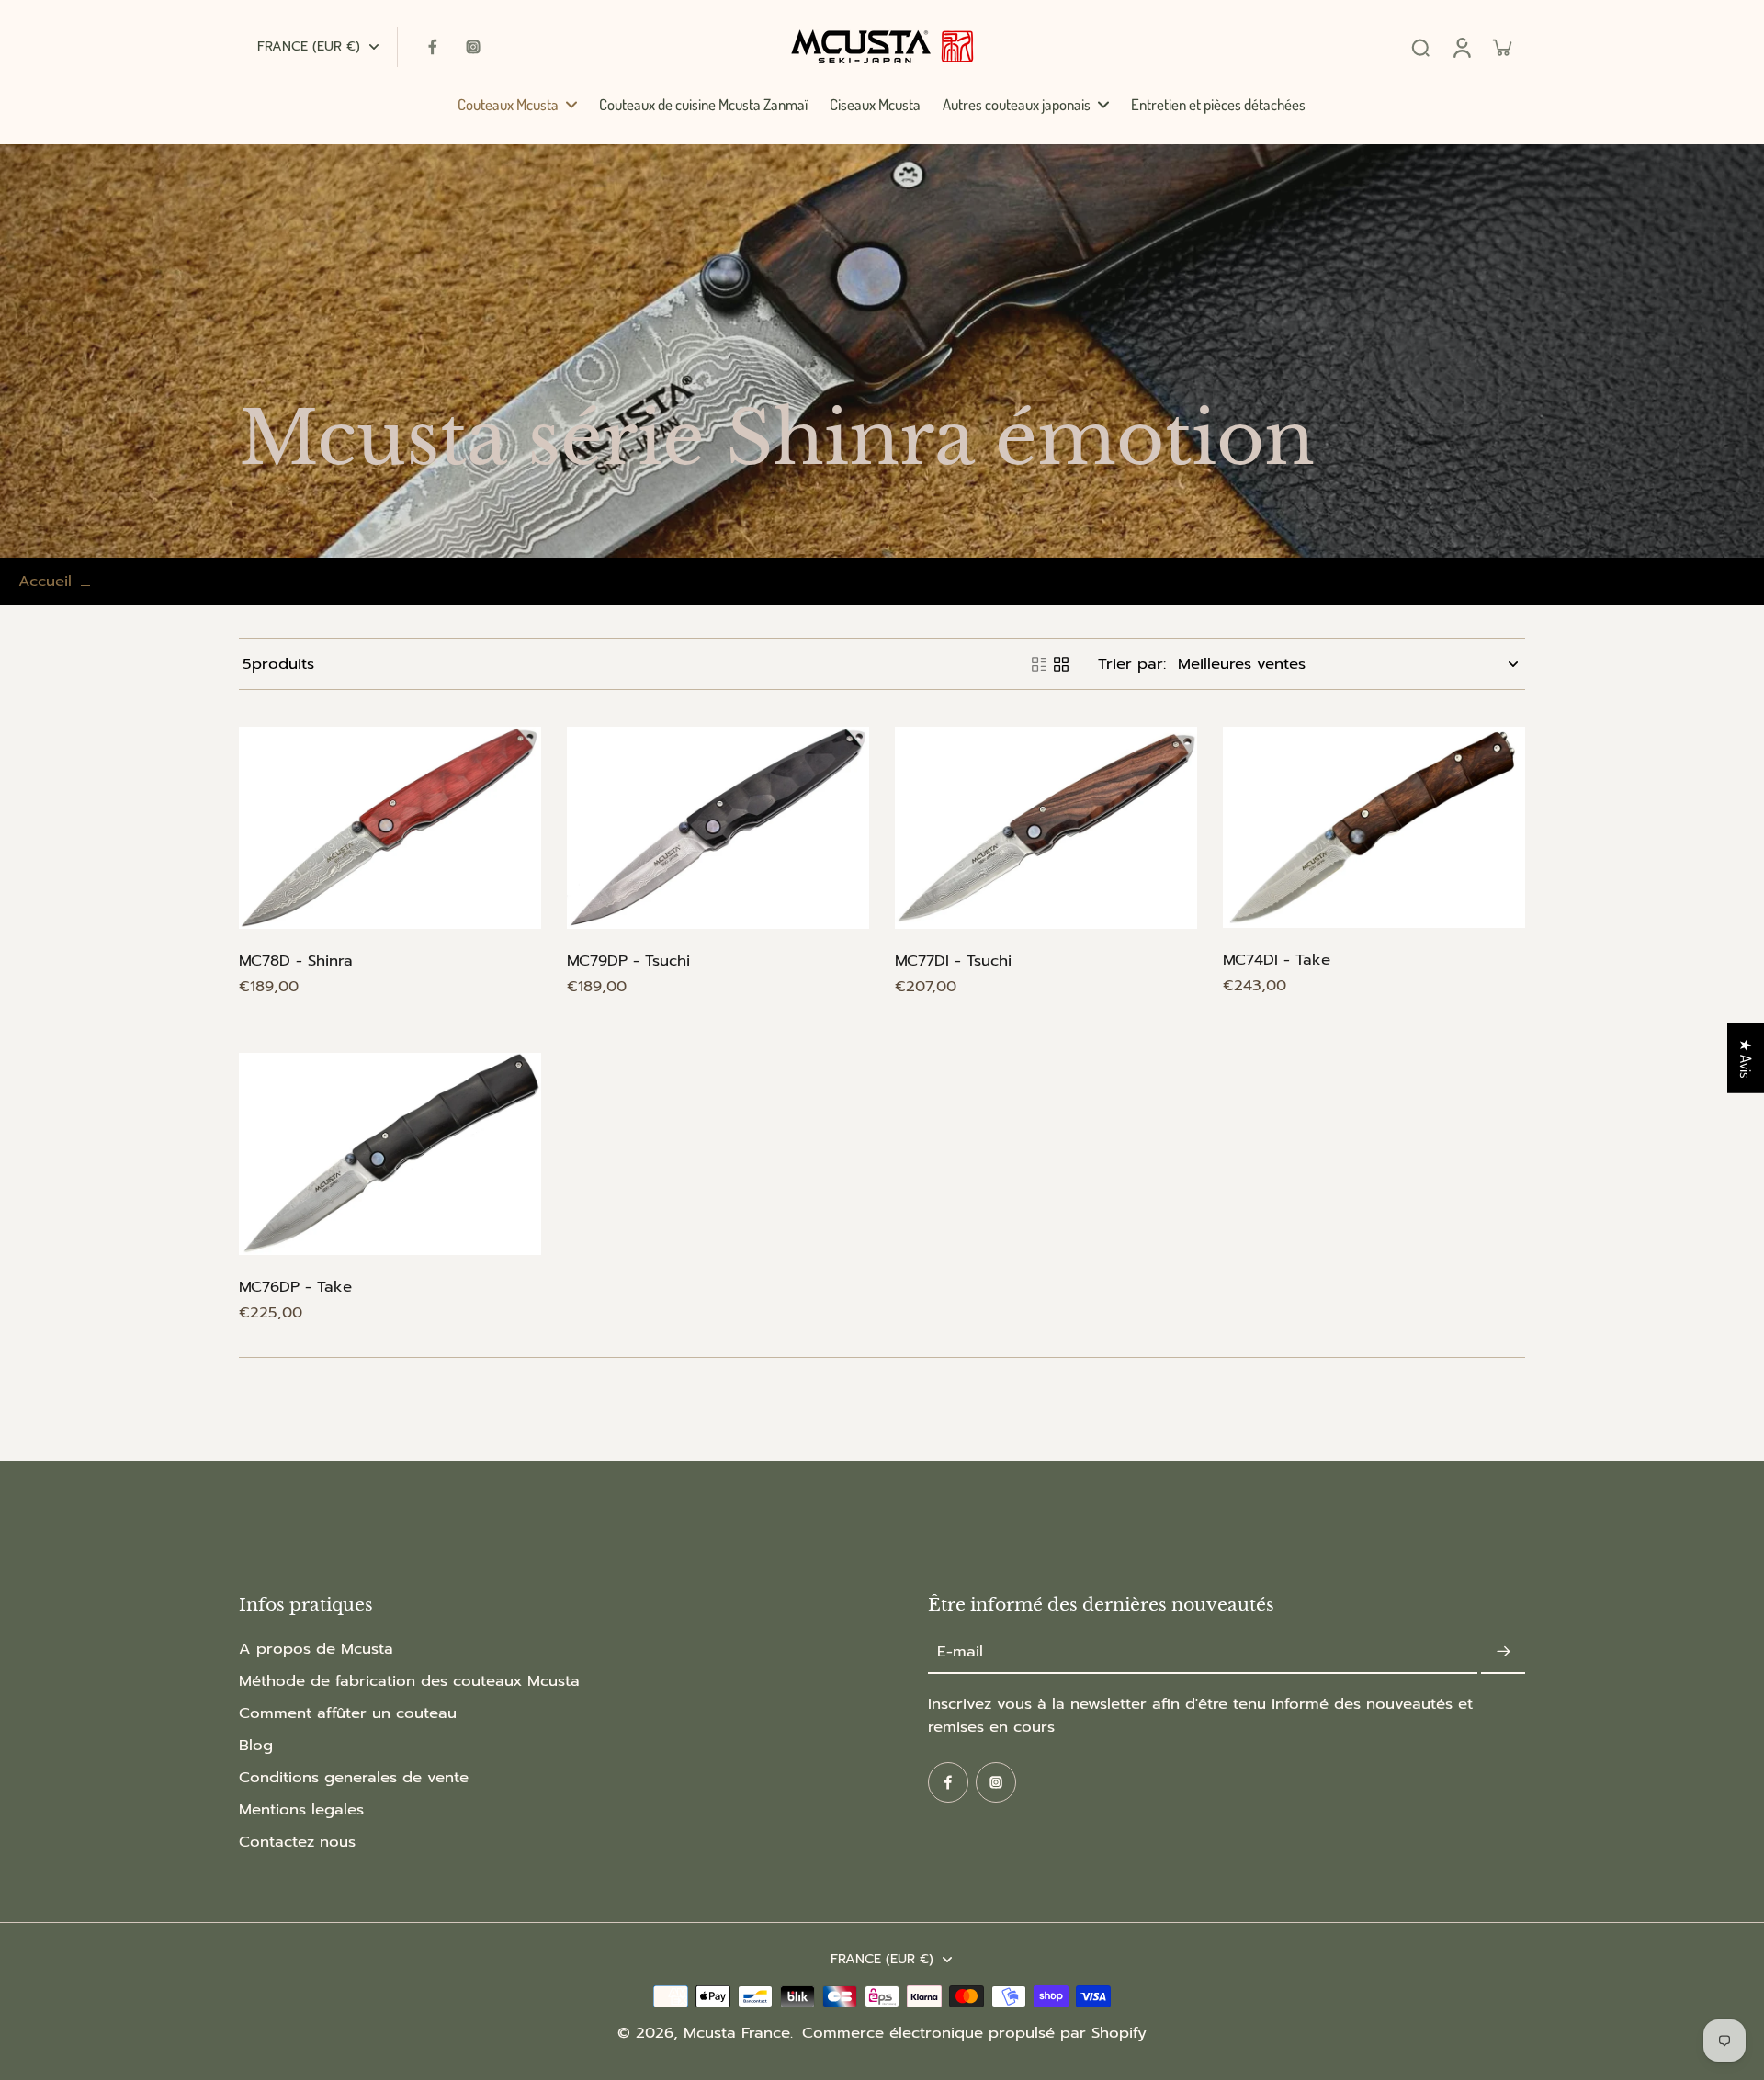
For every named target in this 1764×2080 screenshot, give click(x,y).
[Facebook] (433, 47)
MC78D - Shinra (296, 961)
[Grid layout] (1061, 664)
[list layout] (1039, 664)
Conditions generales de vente (354, 1777)
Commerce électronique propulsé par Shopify (974, 2033)
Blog (256, 1745)
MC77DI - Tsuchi (953, 961)
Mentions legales (301, 1809)
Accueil (45, 581)
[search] (1420, 47)
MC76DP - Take (295, 1287)
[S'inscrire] (1503, 1652)
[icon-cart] (1501, 47)
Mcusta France (737, 2033)
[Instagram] (473, 47)
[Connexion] (1461, 47)
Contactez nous (297, 1842)
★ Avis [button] (1746, 1058)
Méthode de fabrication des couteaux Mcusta (409, 1681)
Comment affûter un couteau (348, 1713)
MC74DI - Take (1277, 960)
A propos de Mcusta (316, 1649)
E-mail (960, 1652)
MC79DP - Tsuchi (628, 961)
